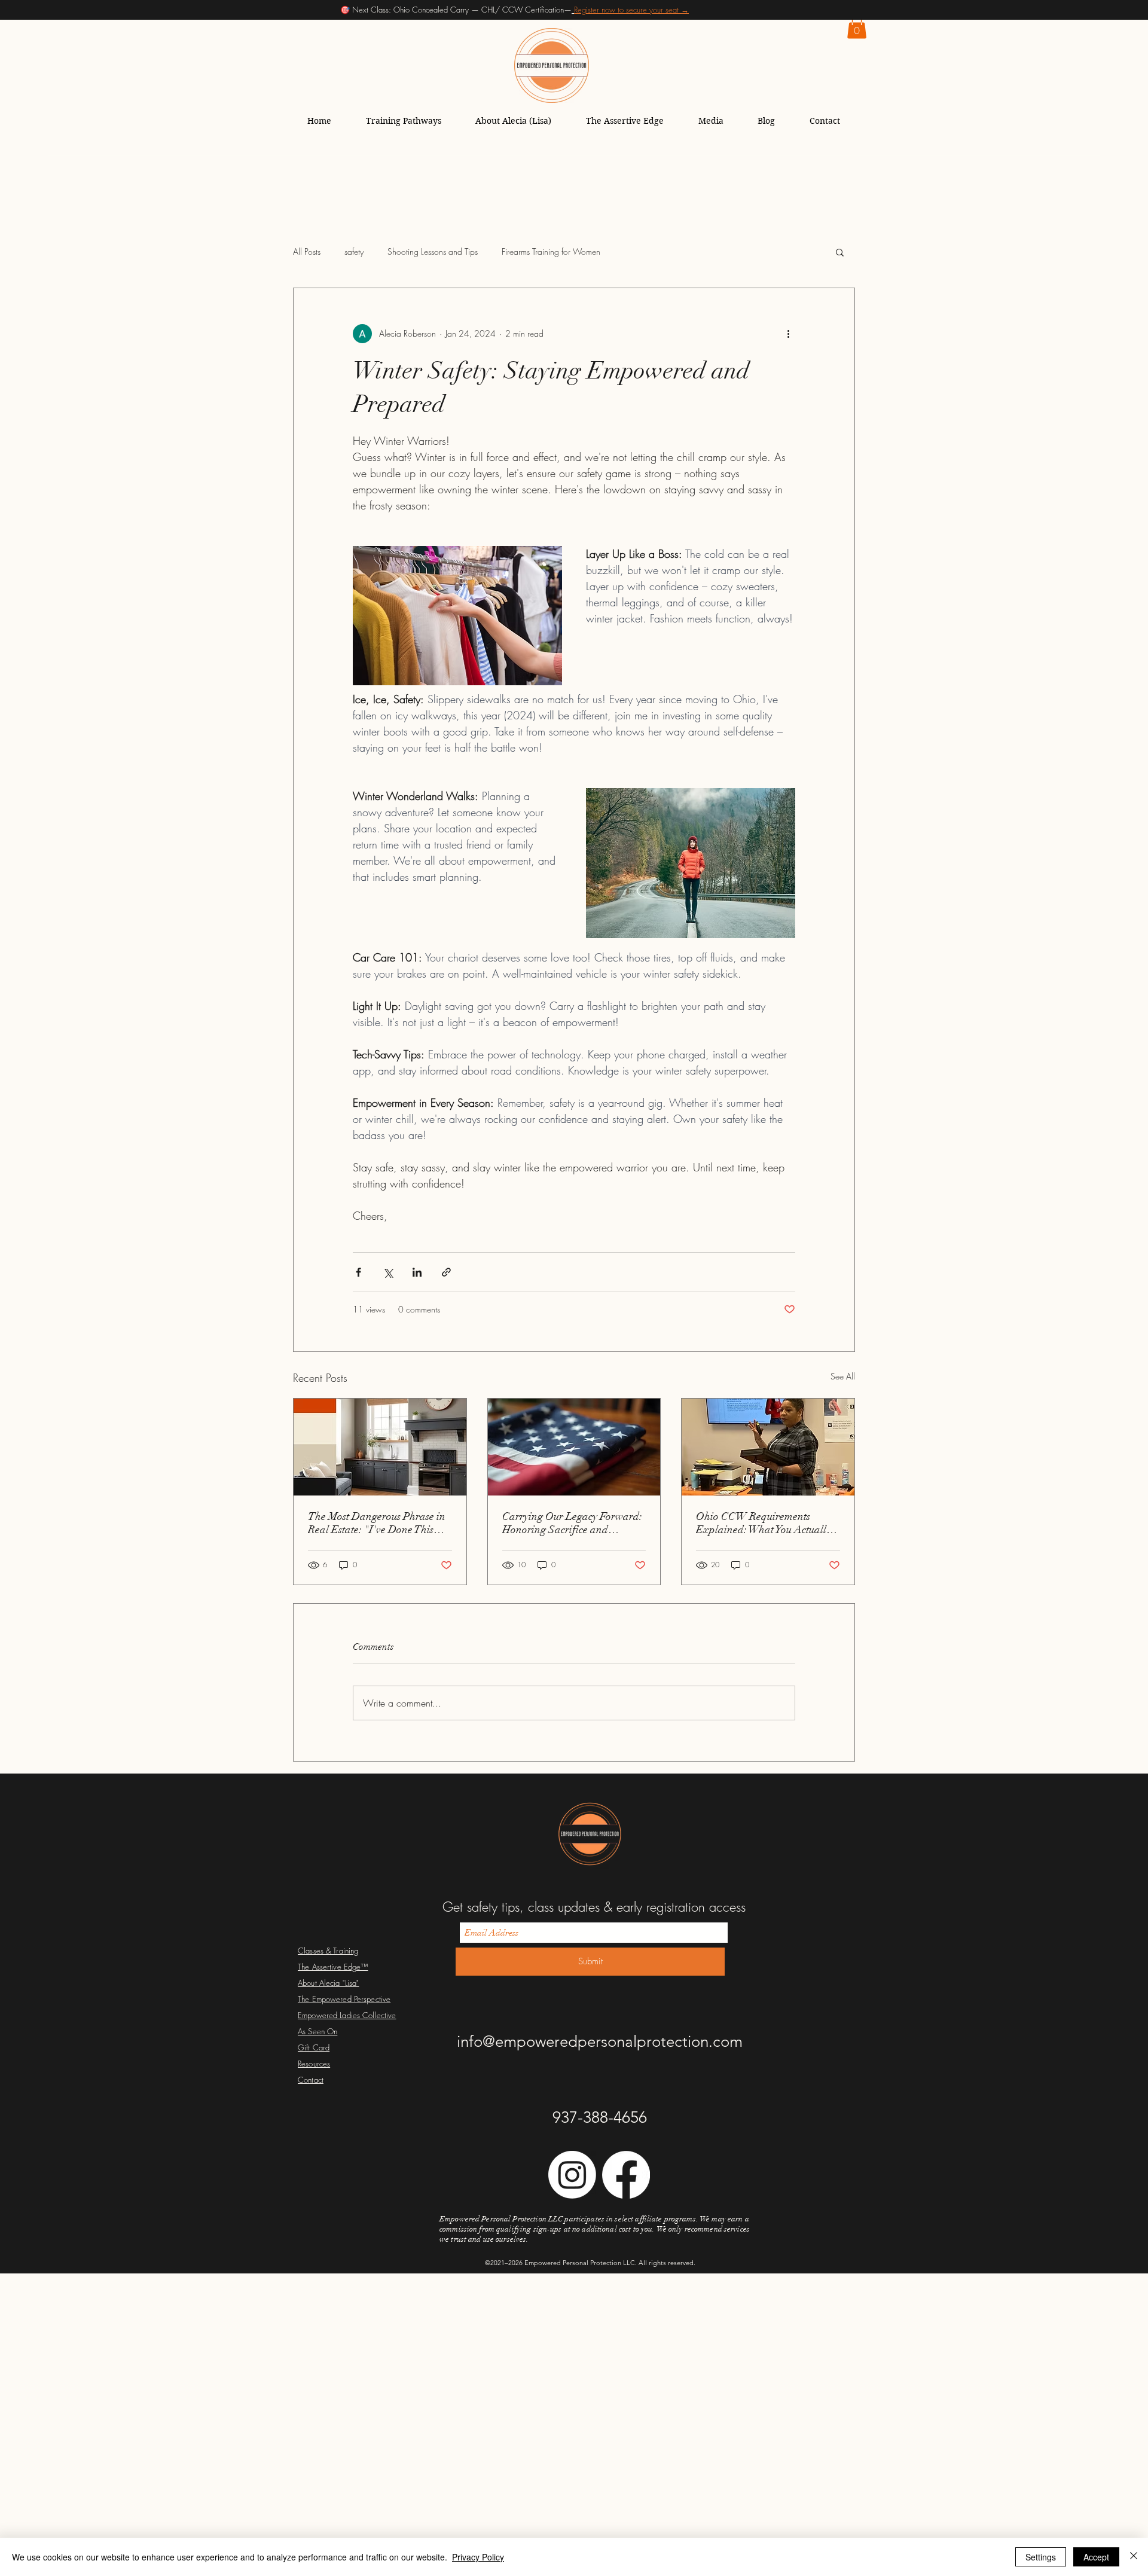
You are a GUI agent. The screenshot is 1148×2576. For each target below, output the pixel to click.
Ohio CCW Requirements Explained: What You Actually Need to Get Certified (764, 1523)
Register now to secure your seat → (631, 10)
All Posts (307, 251)
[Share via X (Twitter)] (388, 1272)
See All (843, 1376)
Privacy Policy (478, 2557)
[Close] (1134, 2557)
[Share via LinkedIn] (417, 1272)
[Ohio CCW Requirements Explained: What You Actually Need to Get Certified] (768, 1447)
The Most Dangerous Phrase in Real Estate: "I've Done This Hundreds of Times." (377, 1523)
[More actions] (788, 334)
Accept (1096, 2557)
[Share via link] (446, 1272)
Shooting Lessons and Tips (433, 251)
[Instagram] (572, 2175)
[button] (857, 27)
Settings (1041, 2557)
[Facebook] (626, 2175)
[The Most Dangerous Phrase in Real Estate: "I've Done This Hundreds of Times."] (380, 1447)
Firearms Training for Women (551, 251)
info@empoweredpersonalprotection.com (600, 2042)
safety (354, 251)
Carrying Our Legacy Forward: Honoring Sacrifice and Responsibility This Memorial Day (572, 1523)
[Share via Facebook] (358, 1272)
